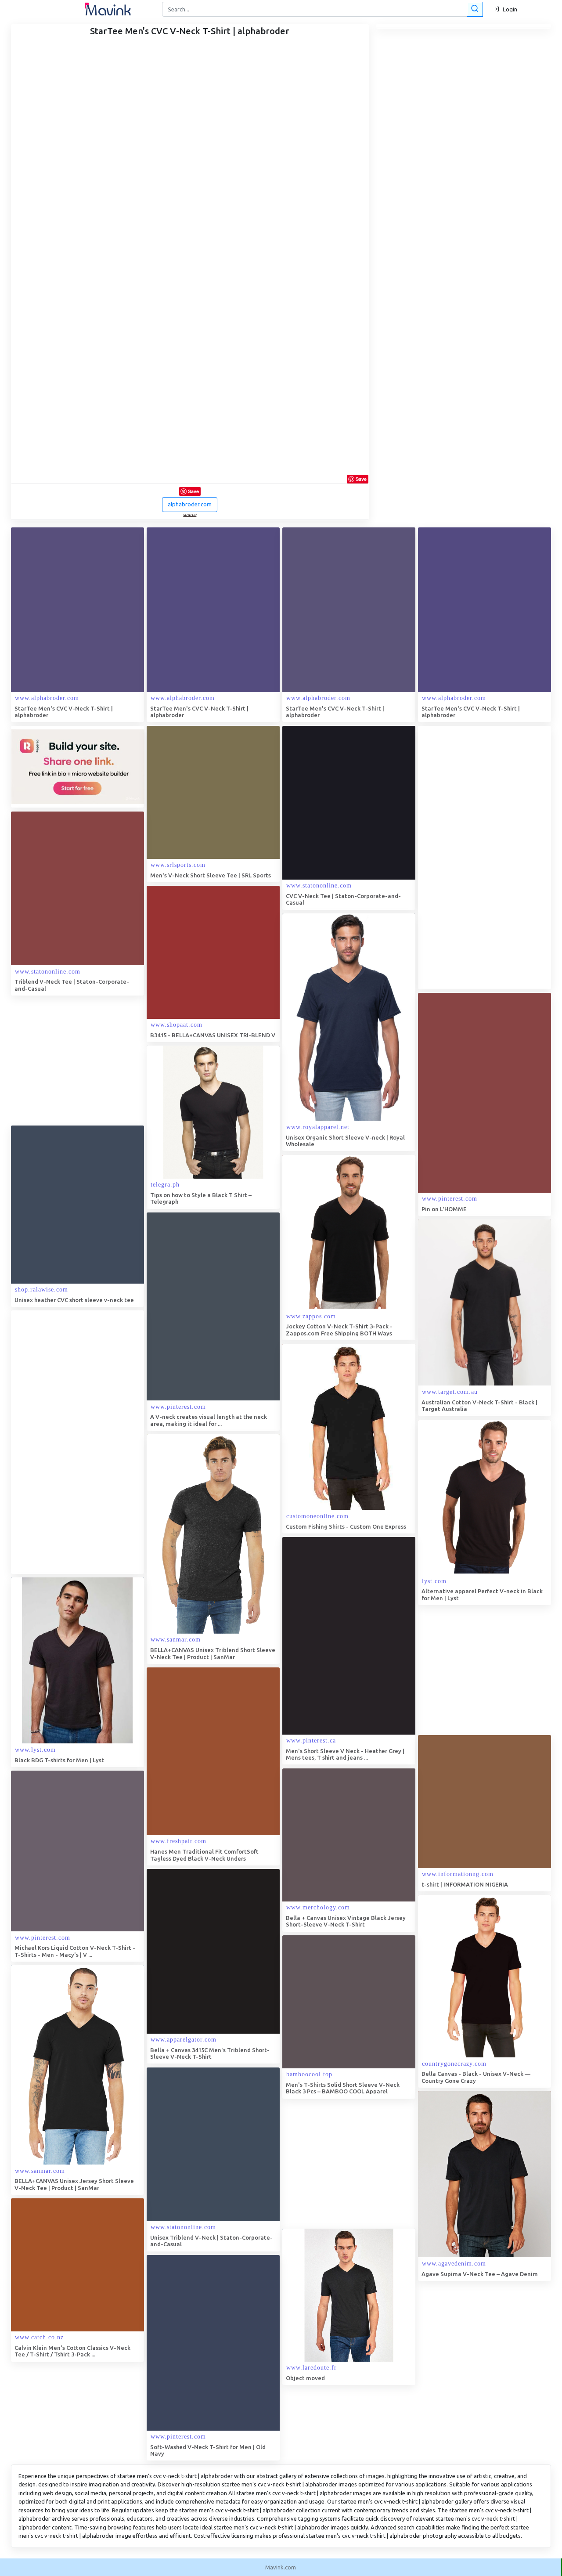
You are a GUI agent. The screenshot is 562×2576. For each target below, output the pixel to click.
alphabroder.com (190, 504)
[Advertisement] (484, 858)
